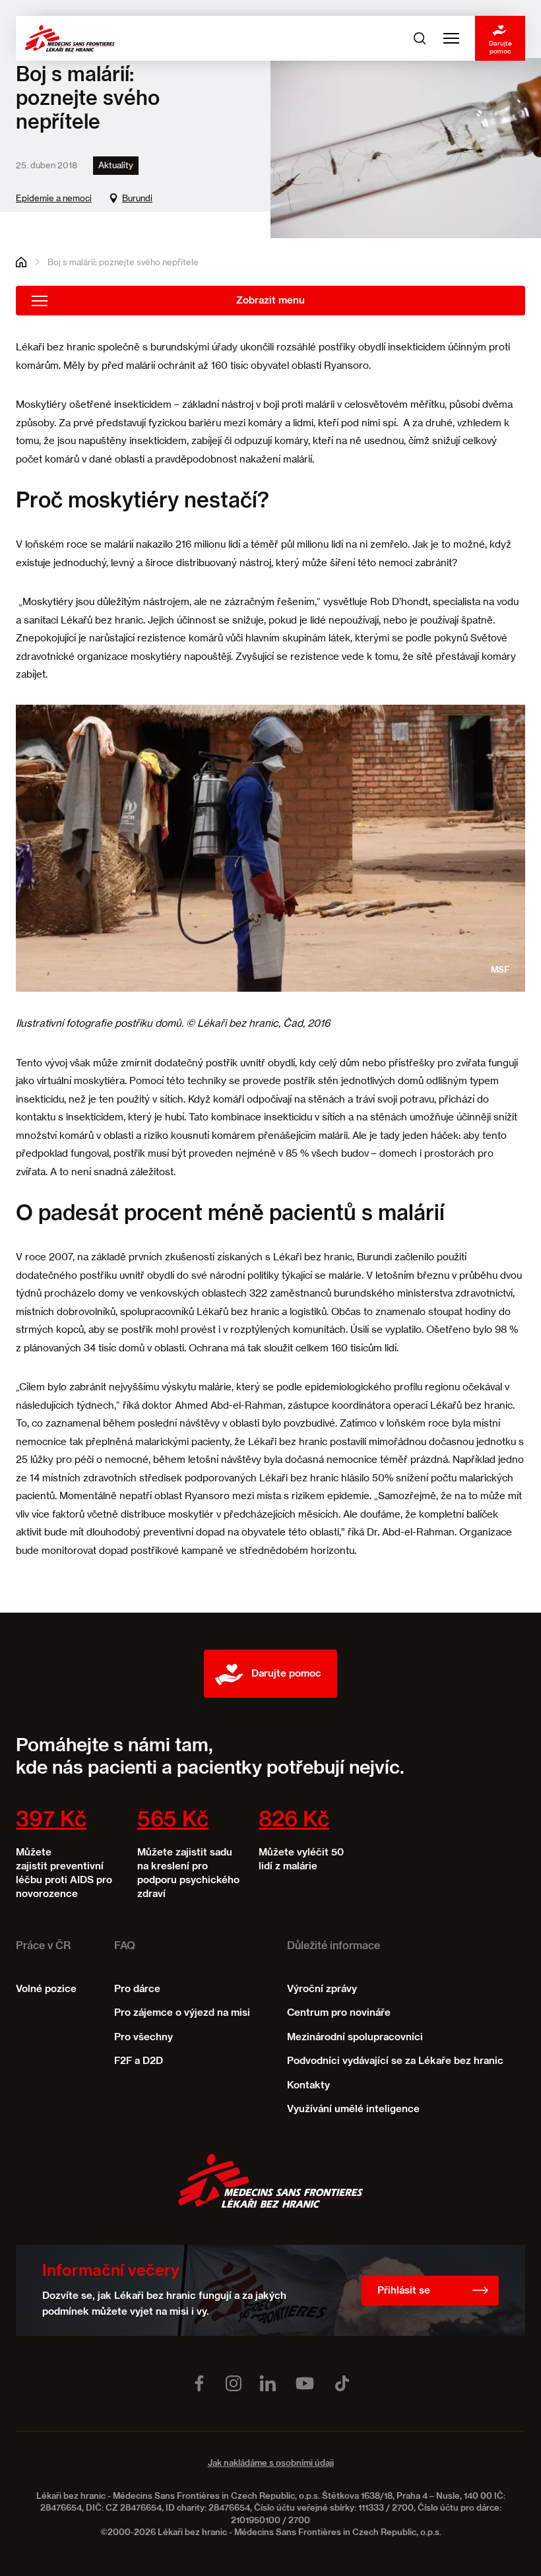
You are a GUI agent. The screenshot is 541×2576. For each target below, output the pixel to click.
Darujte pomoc (500, 47)
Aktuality (116, 165)
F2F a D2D (139, 2061)
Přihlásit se (404, 2291)
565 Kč (173, 1820)
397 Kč (51, 1820)
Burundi (137, 198)
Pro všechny (143, 2037)
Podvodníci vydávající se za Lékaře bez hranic (395, 2061)
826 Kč (294, 1820)
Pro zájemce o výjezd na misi (182, 2013)
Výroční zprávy (322, 1989)
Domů (21, 262)
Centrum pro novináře (339, 2013)
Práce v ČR (43, 1947)
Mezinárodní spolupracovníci (355, 2037)
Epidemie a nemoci (54, 198)
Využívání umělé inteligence (353, 2109)
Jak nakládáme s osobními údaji (271, 2463)
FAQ (125, 1947)
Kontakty (308, 2085)
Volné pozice (46, 1989)
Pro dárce (137, 1989)
